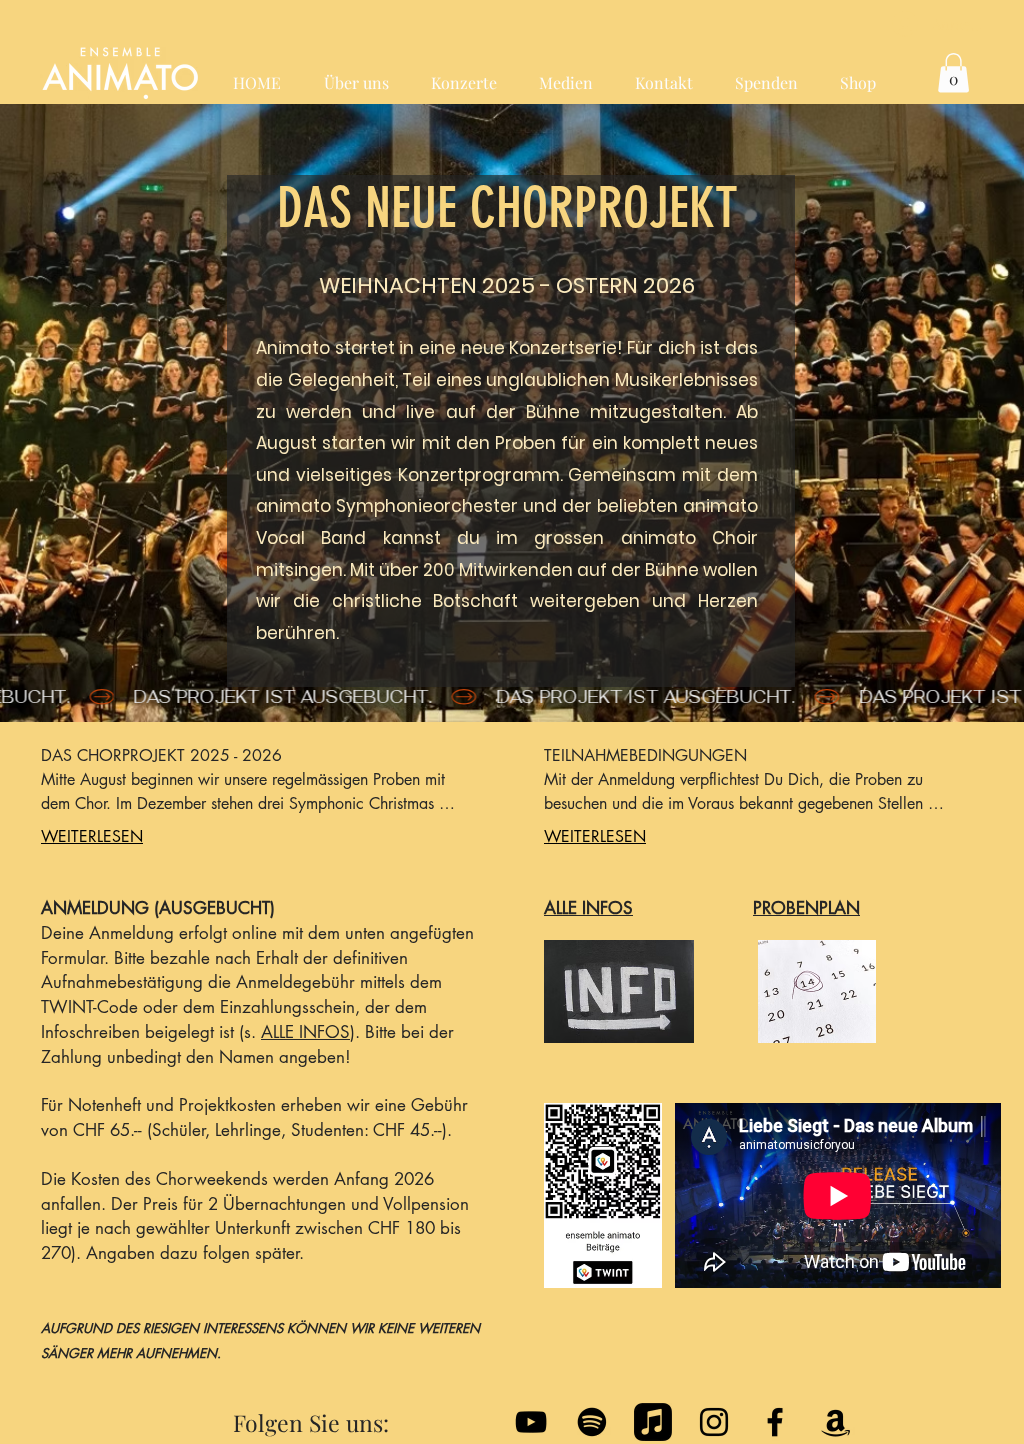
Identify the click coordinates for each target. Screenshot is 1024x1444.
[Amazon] (836, 1422)
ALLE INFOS (305, 1032)
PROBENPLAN (806, 908)
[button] (953, 72)
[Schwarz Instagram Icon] (714, 1422)
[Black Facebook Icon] (775, 1422)
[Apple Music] (653, 1422)
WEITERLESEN (92, 836)
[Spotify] (592, 1422)
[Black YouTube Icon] (531, 1422)
